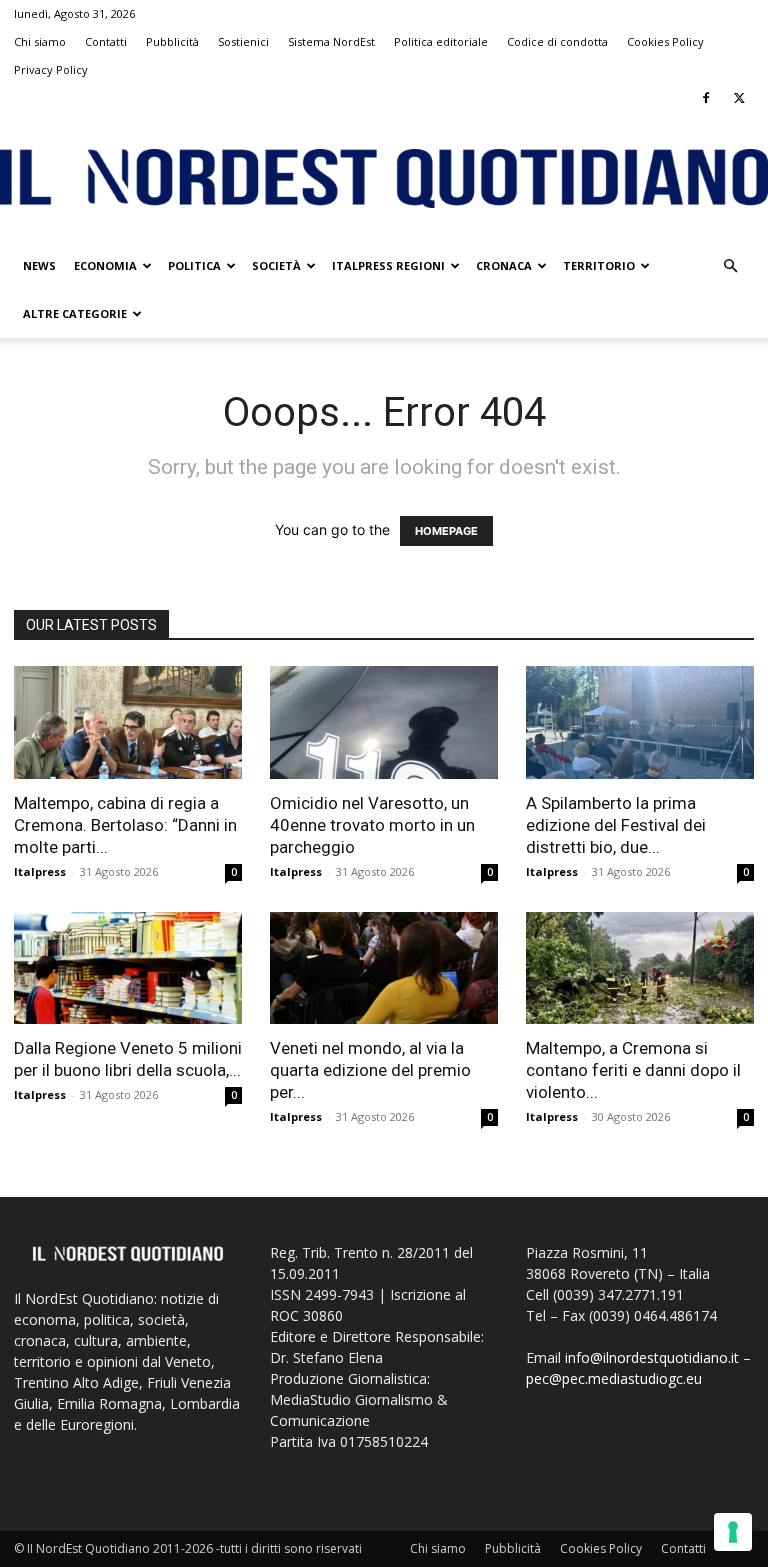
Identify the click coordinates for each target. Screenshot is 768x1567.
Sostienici (243, 41)
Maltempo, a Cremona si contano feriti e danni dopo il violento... (633, 1070)
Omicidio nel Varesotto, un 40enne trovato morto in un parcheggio (372, 825)
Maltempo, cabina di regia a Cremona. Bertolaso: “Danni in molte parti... (125, 825)
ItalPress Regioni (388, 265)
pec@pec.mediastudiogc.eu (614, 1378)
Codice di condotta (557, 41)
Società (276, 265)
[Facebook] (706, 98)
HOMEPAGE (446, 531)
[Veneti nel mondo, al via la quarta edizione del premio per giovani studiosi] (384, 968)
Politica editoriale (441, 41)
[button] (730, 266)
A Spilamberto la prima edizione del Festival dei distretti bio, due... (616, 825)
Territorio (599, 265)
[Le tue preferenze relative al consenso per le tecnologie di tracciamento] (733, 1532)
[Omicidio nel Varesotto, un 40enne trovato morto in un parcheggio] (384, 722)
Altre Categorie (75, 313)
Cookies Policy (665, 41)
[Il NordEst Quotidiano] (384, 178)
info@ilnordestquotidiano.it (652, 1357)
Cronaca (504, 265)
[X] (739, 98)
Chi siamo (40, 41)
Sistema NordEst (331, 41)
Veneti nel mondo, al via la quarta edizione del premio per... (370, 1070)
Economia (105, 265)
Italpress (40, 871)
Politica (194, 265)
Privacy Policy (51, 69)
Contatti (106, 41)
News (39, 265)
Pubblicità (172, 41)
